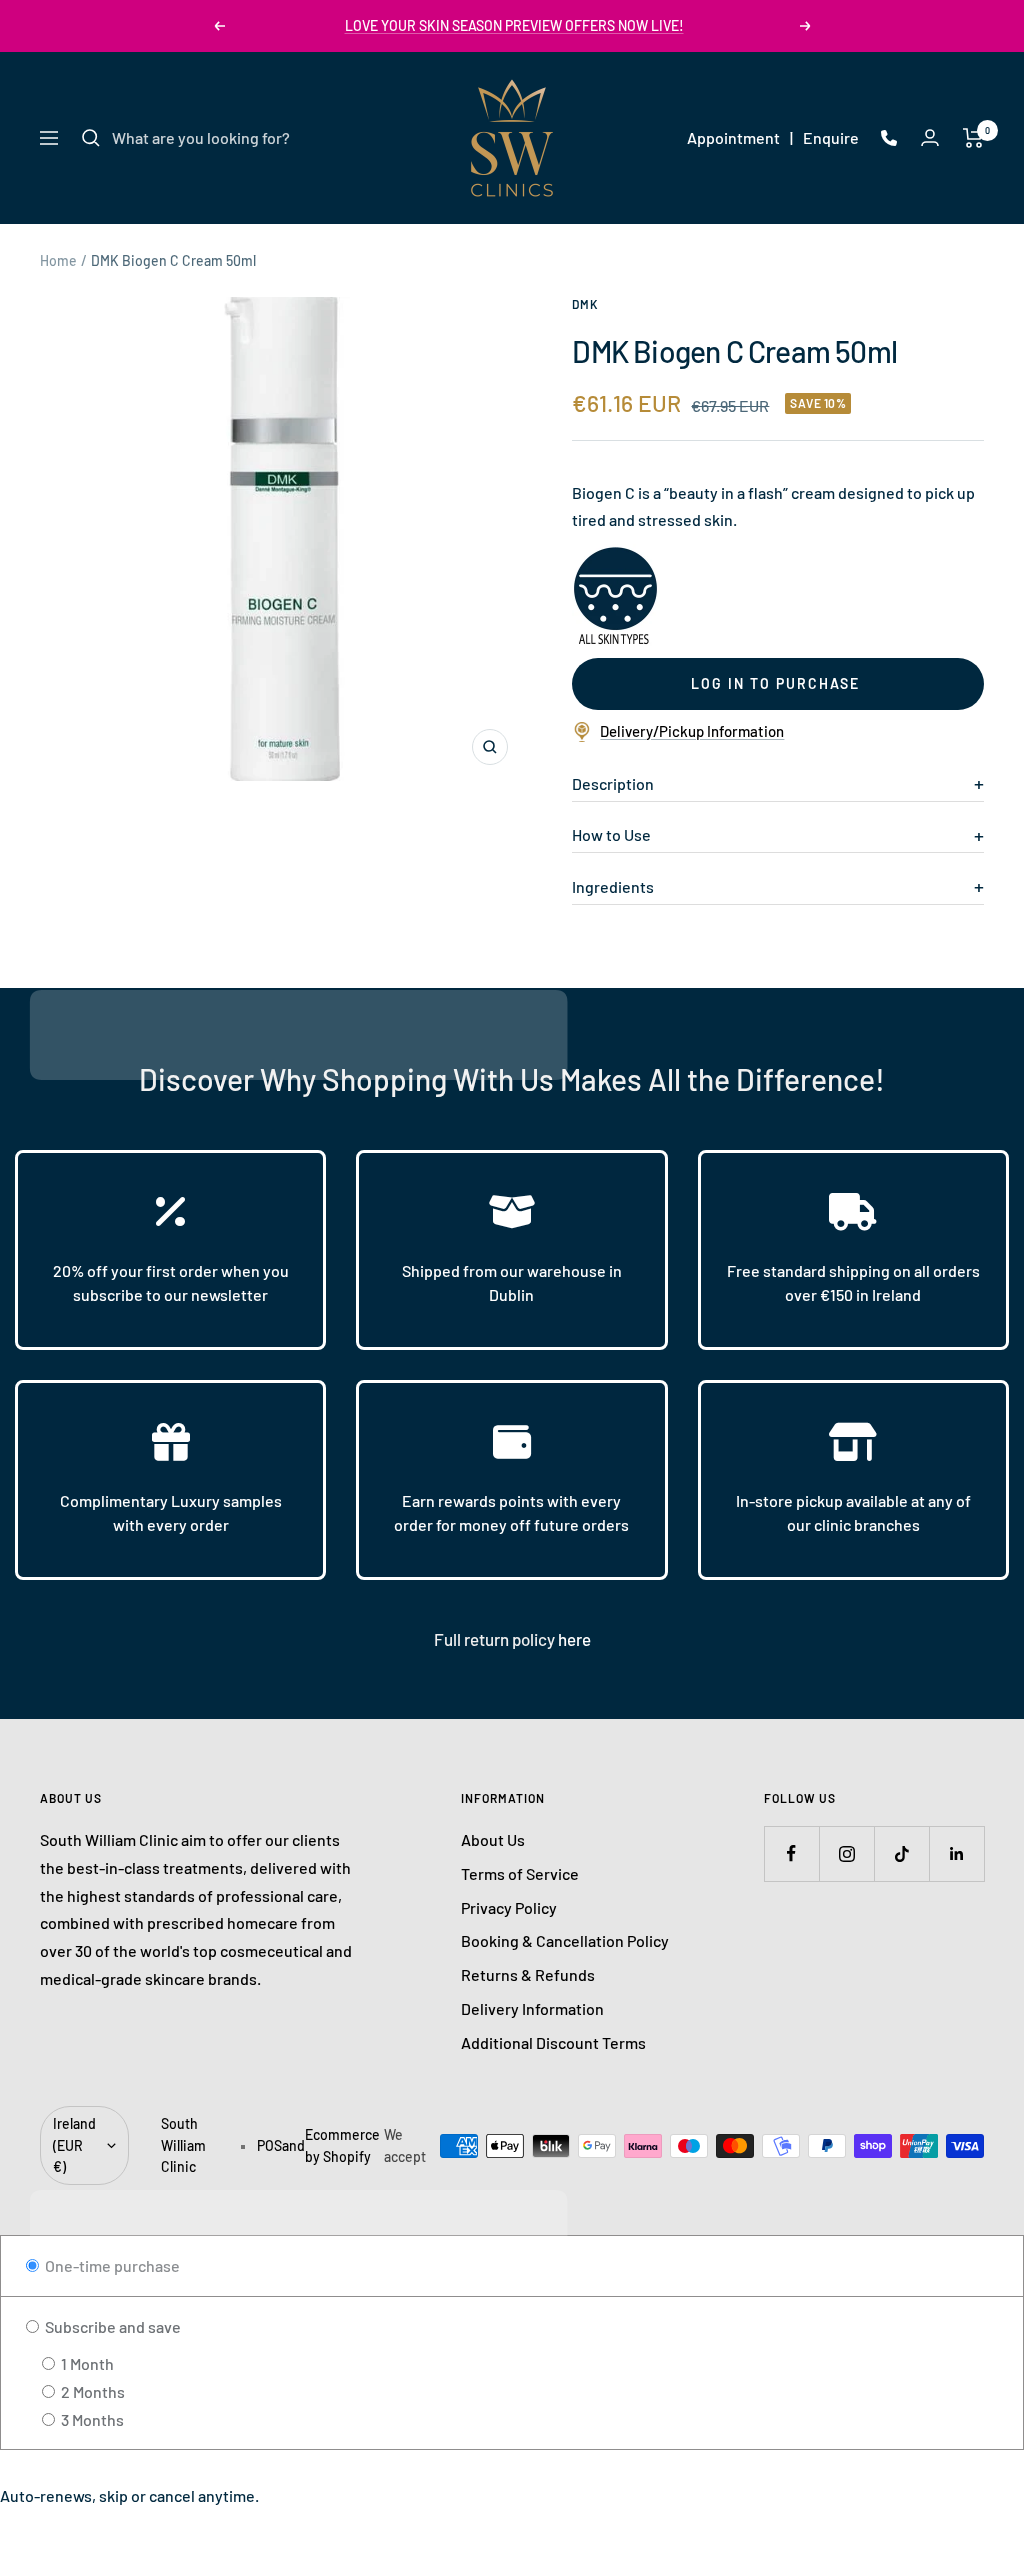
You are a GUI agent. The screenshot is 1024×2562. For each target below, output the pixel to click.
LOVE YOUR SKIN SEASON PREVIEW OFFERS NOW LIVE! (514, 25)
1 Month (86, 2363)
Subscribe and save (111, 2326)
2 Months (91, 2391)
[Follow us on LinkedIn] (956, 1853)
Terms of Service (520, 1873)
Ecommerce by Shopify (342, 2145)
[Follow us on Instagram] (846, 1853)
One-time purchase (111, 2265)
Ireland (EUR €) (74, 2145)
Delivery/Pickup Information (692, 731)
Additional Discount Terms (553, 2042)
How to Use (611, 834)
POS (269, 2145)
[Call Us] (889, 138)
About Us (493, 1839)
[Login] (930, 137)
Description (613, 783)
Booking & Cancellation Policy (565, 1940)
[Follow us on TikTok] (901, 1853)
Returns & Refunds (528, 1974)
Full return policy (496, 1639)
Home (58, 260)
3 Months (91, 2419)
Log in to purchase (775, 683)
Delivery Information (532, 2008)
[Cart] (973, 138)
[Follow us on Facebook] (791, 1853)
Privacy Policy (509, 1907)
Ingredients (613, 886)
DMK (585, 304)
